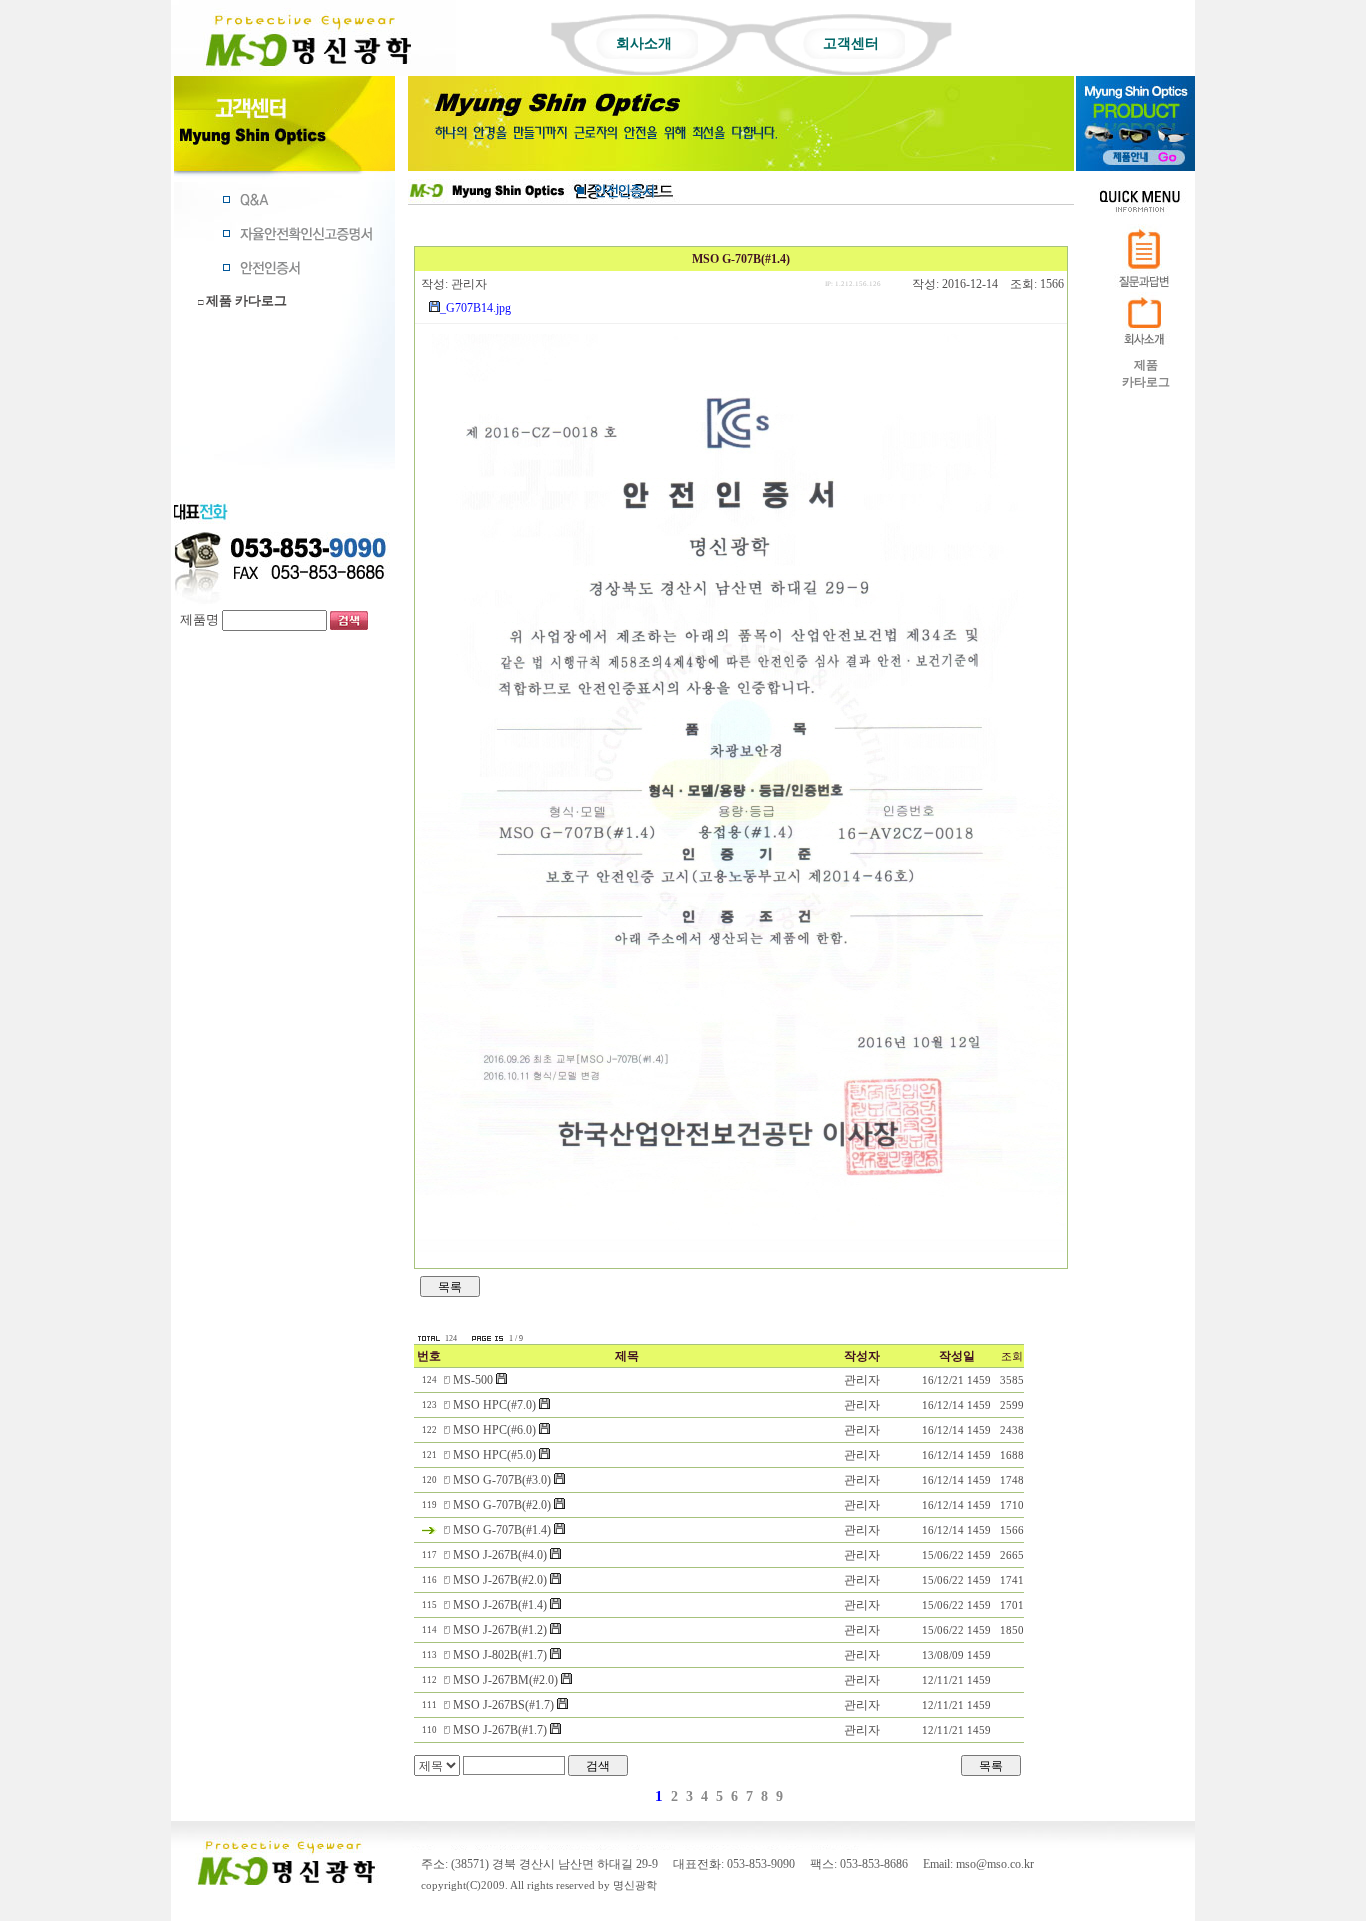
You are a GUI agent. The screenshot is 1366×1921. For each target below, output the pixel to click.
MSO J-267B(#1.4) (501, 1605)
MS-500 (474, 1380)
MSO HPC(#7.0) (496, 1405)
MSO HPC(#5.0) (496, 1455)
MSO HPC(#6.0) (496, 1430)
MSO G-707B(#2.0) (503, 1505)
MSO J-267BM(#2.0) (507, 1680)
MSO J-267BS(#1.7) (505, 1705)
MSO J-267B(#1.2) (501, 1630)
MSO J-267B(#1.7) (501, 1730)
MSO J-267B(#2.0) (501, 1580)
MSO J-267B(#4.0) (501, 1555)
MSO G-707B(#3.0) (503, 1480)
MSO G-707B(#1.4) (503, 1530)
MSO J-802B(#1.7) (501, 1655)
